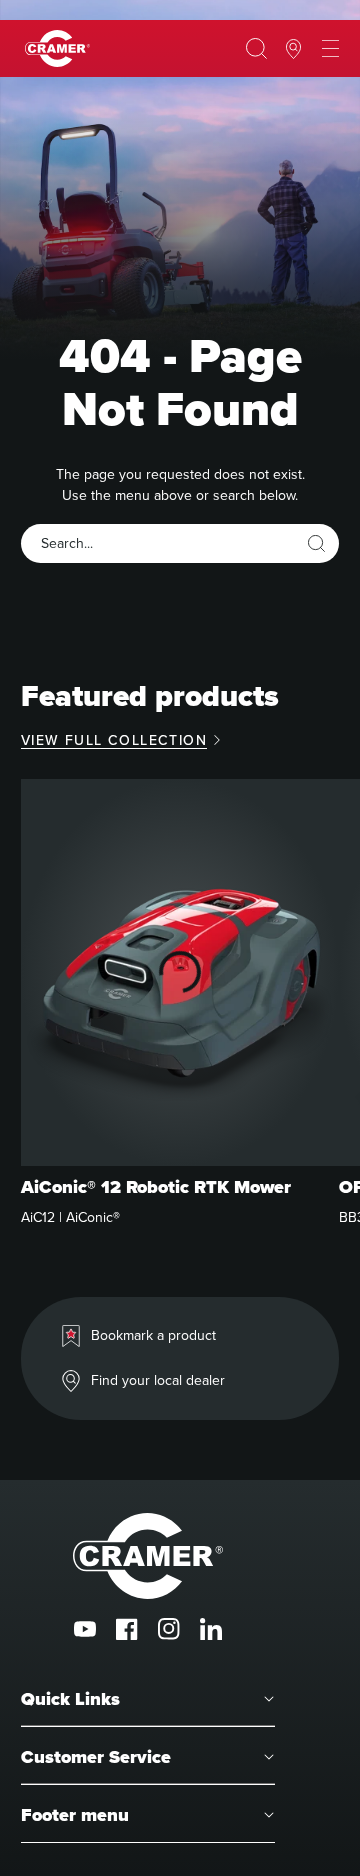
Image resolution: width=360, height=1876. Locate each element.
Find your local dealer (158, 1380)
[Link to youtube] (85, 1629)
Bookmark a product (153, 1335)
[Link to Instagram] (169, 1629)
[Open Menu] (330, 49)
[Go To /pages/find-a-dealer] (293, 49)
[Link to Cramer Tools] (57, 48)
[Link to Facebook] (127, 1629)
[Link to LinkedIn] (211, 1629)
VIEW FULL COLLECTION (114, 740)
